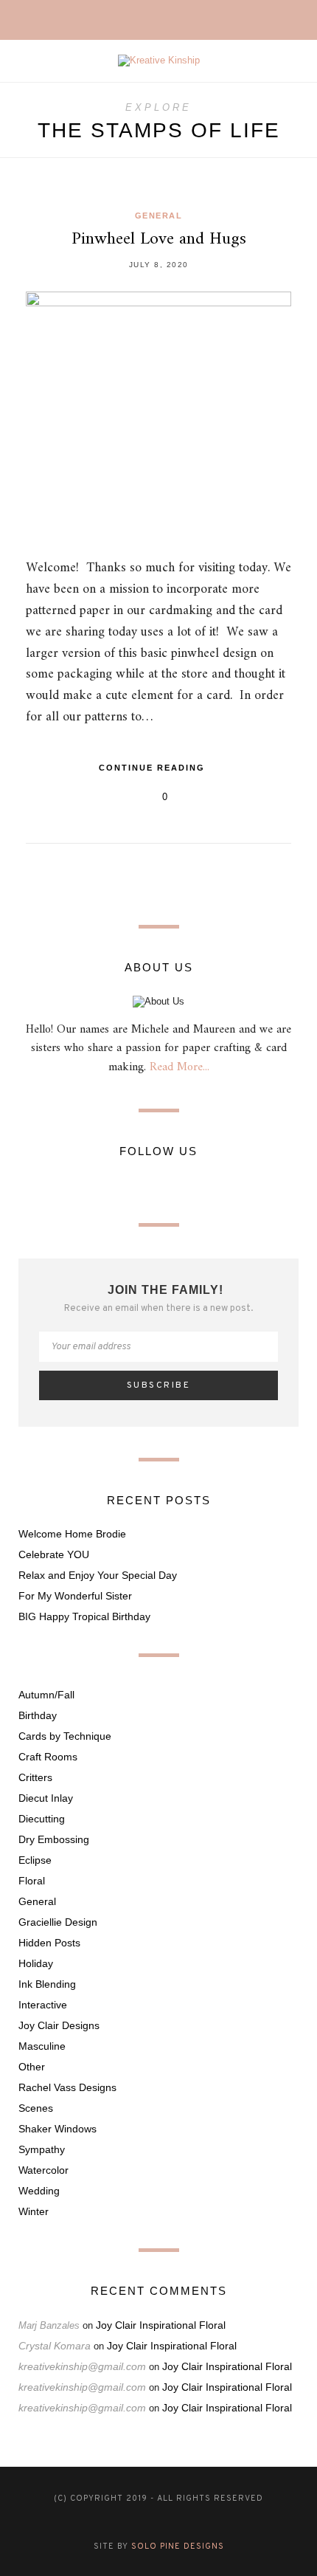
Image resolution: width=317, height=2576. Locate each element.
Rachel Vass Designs (67, 2087)
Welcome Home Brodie (72, 1534)
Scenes (36, 2108)
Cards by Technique (65, 1736)
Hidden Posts (49, 1943)
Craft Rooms (48, 1757)
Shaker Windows (58, 2129)
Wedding (39, 2191)
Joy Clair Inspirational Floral (161, 2325)
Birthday (38, 1715)
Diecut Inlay (46, 1798)
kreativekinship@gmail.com (82, 2366)
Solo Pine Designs (178, 2546)
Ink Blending (47, 1984)
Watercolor (43, 2170)
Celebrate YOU (54, 1554)
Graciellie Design (58, 1922)
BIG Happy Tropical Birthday (84, 1616)
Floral (32, 1881)
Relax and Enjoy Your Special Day (98, 1575)
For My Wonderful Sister (75, 1596)
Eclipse (35, 1860)
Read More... (180, 1067)
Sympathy (42, 2149)
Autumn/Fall (46, 1695)
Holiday (36, 1963)
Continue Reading (154, 768)
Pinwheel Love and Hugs (159, 239)
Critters (35, 1777)
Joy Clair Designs (59, 2025)
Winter (34, 2211)
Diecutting (42, 1819)
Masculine (42, 2046)
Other (32, 2067)
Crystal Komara (55, 2346)
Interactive (43, 2005)
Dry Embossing (54, 1839)
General (159, 216)
